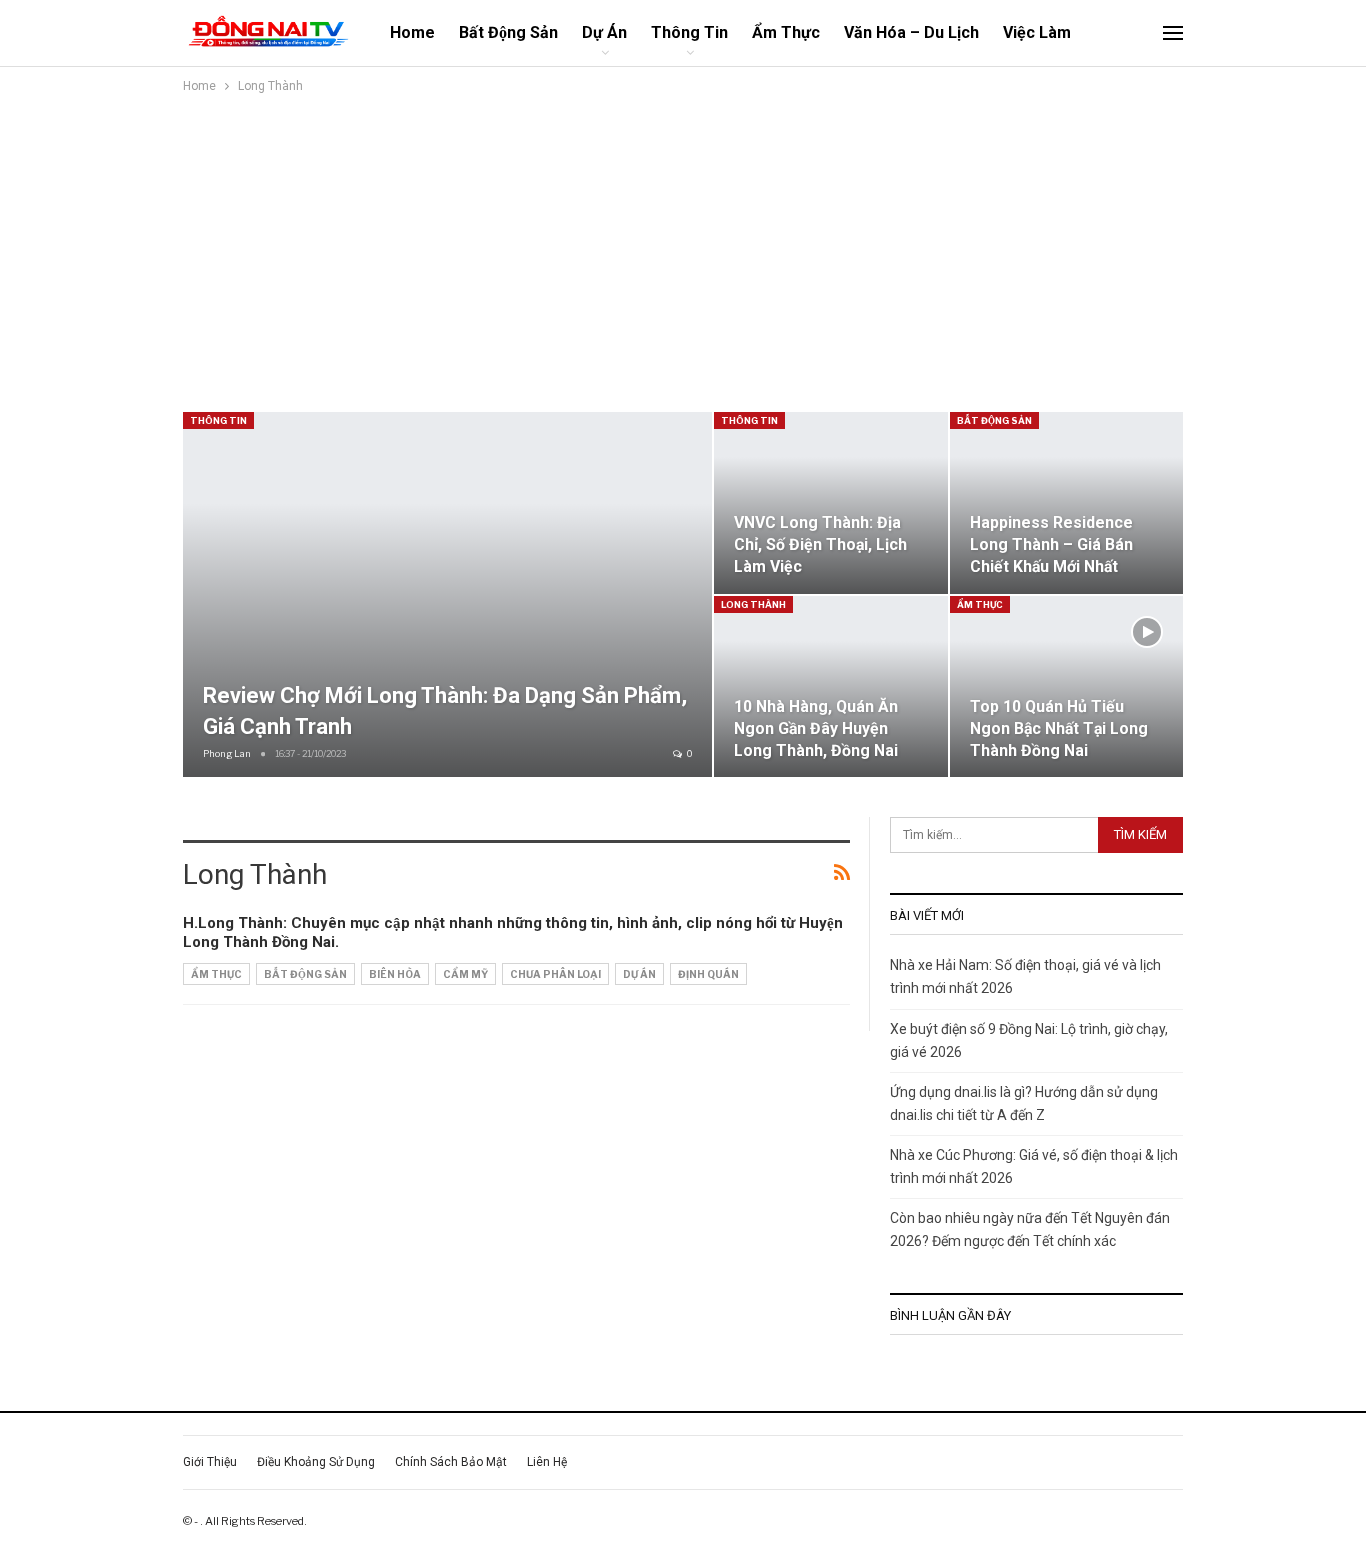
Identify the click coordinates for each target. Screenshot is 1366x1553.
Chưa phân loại (555, 974)
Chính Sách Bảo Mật (451, 1462)
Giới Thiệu (210, 1462)
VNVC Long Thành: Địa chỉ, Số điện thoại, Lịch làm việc (820, 544)
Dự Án (604, 32)
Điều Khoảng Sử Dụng (316, 1462)
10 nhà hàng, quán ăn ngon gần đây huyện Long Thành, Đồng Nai (816, 728)
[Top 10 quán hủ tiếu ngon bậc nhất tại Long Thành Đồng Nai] (1067, 687)
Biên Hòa (395, 974)
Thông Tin (689, 32)
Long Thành (753, 604)
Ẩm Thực (786, 32)
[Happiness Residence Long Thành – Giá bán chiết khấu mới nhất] (1067, 503)
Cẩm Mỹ (465, 974)
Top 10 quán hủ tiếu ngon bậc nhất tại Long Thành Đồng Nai (1059, 728)
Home (412, 32)
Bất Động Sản (508, 32)
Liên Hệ (547, 1462)
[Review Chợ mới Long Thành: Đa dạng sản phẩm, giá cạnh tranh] (447, 594)
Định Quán (708, 974)
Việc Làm (1037, 32)
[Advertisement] (763, 247)
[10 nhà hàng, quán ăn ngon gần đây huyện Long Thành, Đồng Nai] (831, 687)
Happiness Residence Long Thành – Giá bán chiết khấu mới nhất (1051, 544)
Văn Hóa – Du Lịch (911, 32)
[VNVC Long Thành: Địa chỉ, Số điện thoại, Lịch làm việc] (831, 503)
